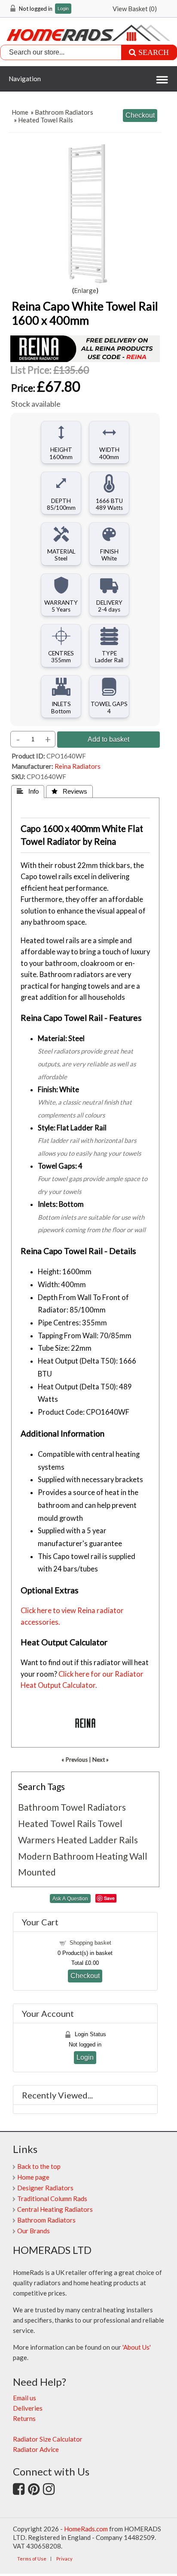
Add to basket (108, 739)
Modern (35, 1856)
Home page (33, 2177)
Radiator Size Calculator (48, 2439)
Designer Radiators (45, 2188)
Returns (24, 2418)
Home (20, 112)
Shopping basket (90, 1943)
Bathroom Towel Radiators (72, 1807)
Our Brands (34, 2231)
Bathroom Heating (90, 1856)
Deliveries (28, 2408)
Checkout (85, 1976)
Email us (24, 2398)
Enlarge (85, 290)
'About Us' (137, 2347)
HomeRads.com (86, 2529)
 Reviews (69, 791)
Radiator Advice (36, 2449)
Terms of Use (32, 2559)
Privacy (64, 2559)
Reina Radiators (78, 766)
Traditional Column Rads (52, 2198)
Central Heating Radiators (55, 2209)
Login (63, 9)
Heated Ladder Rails (97, 1840)
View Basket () (135, 9)
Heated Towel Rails (46, 120)
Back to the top (39, 2166)
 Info (28, 791)
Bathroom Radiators (64, 112)
